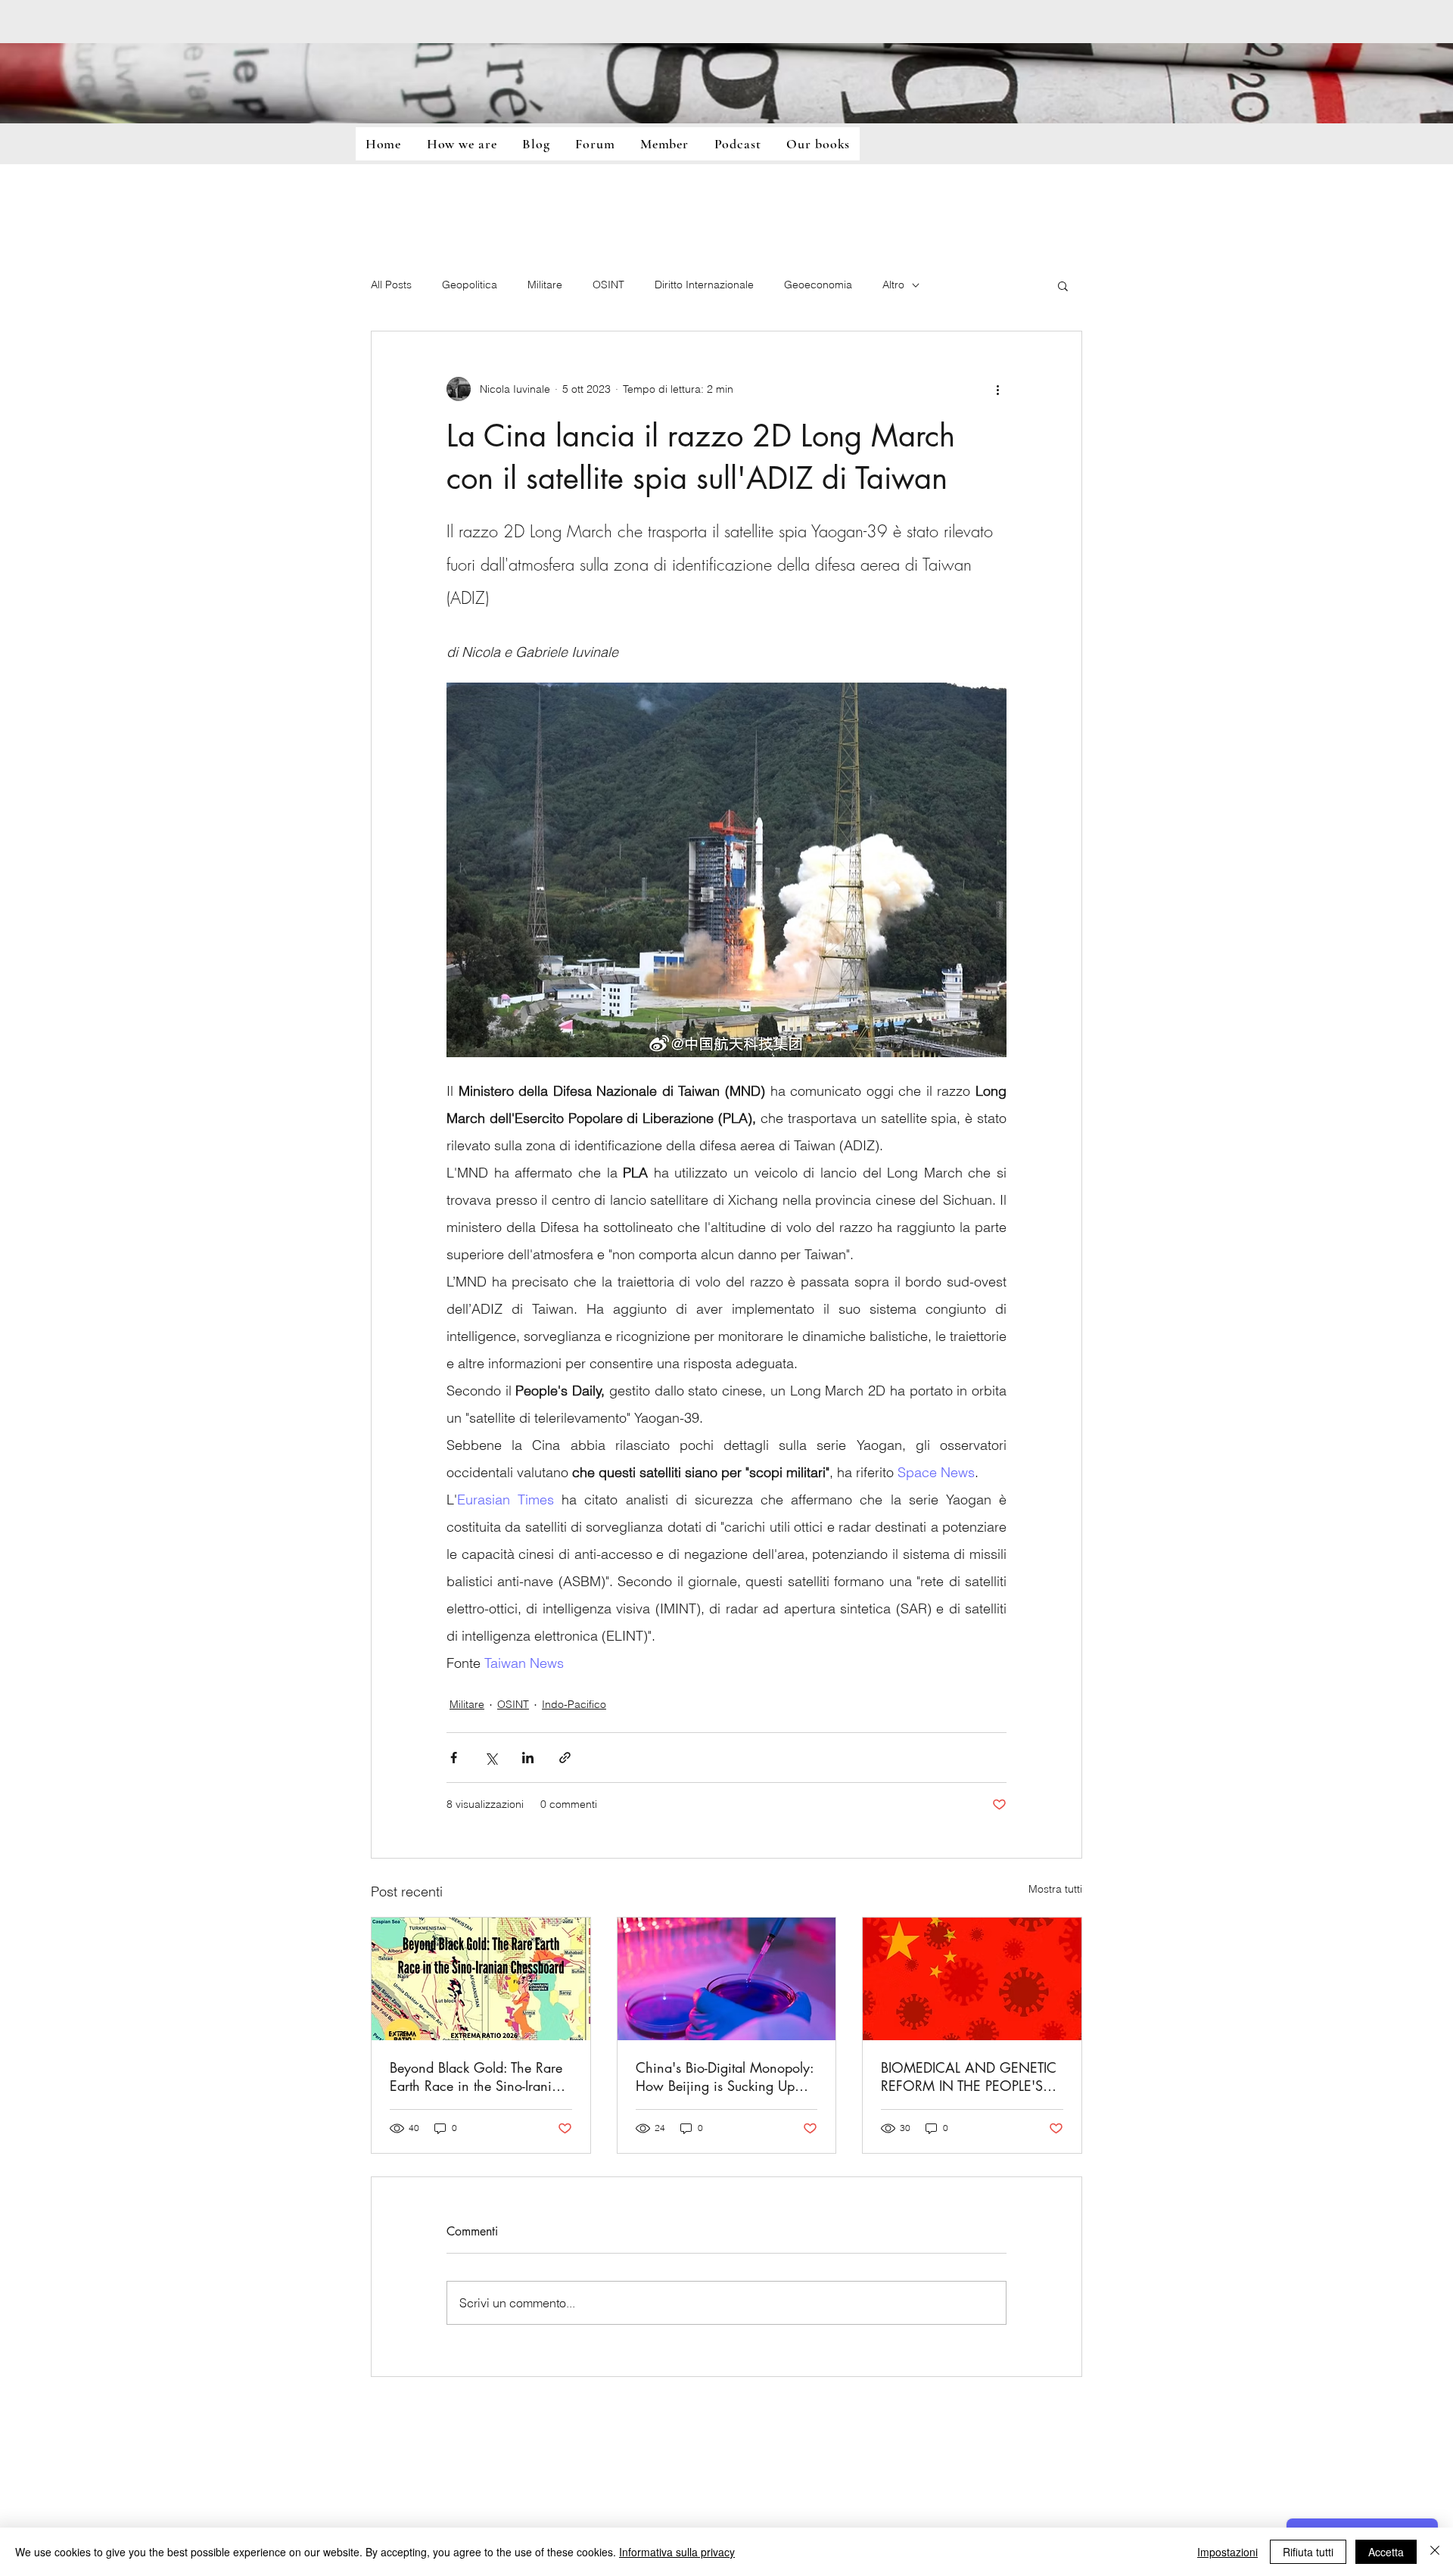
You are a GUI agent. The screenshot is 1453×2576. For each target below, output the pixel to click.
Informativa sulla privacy (677, 2552)
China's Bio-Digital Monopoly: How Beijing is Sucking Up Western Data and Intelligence (725, 2077)
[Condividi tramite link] (565, 1758)
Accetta (1386, 2552)
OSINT (608, 285)
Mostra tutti (1055, 1889)
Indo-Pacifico (574, 1704)
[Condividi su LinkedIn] (528, 1758)
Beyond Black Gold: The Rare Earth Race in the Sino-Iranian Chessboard (478, 2077)
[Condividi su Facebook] (454, 1758)
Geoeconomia (818, 285)
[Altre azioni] (997, 389)
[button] (1063, 285)
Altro (893, 285)
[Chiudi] (1435, 2552)
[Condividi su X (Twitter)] (491, 1758)
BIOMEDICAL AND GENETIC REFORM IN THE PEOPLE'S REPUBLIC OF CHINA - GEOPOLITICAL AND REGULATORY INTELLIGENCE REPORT (969, 2077)
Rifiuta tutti (1308, 2552)
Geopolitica (470, 285)
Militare (545, 285)
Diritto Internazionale (704, 285)
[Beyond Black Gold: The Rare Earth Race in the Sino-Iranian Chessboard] (481, 1979)
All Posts (391, 285)
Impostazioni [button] (1227, 2552)
